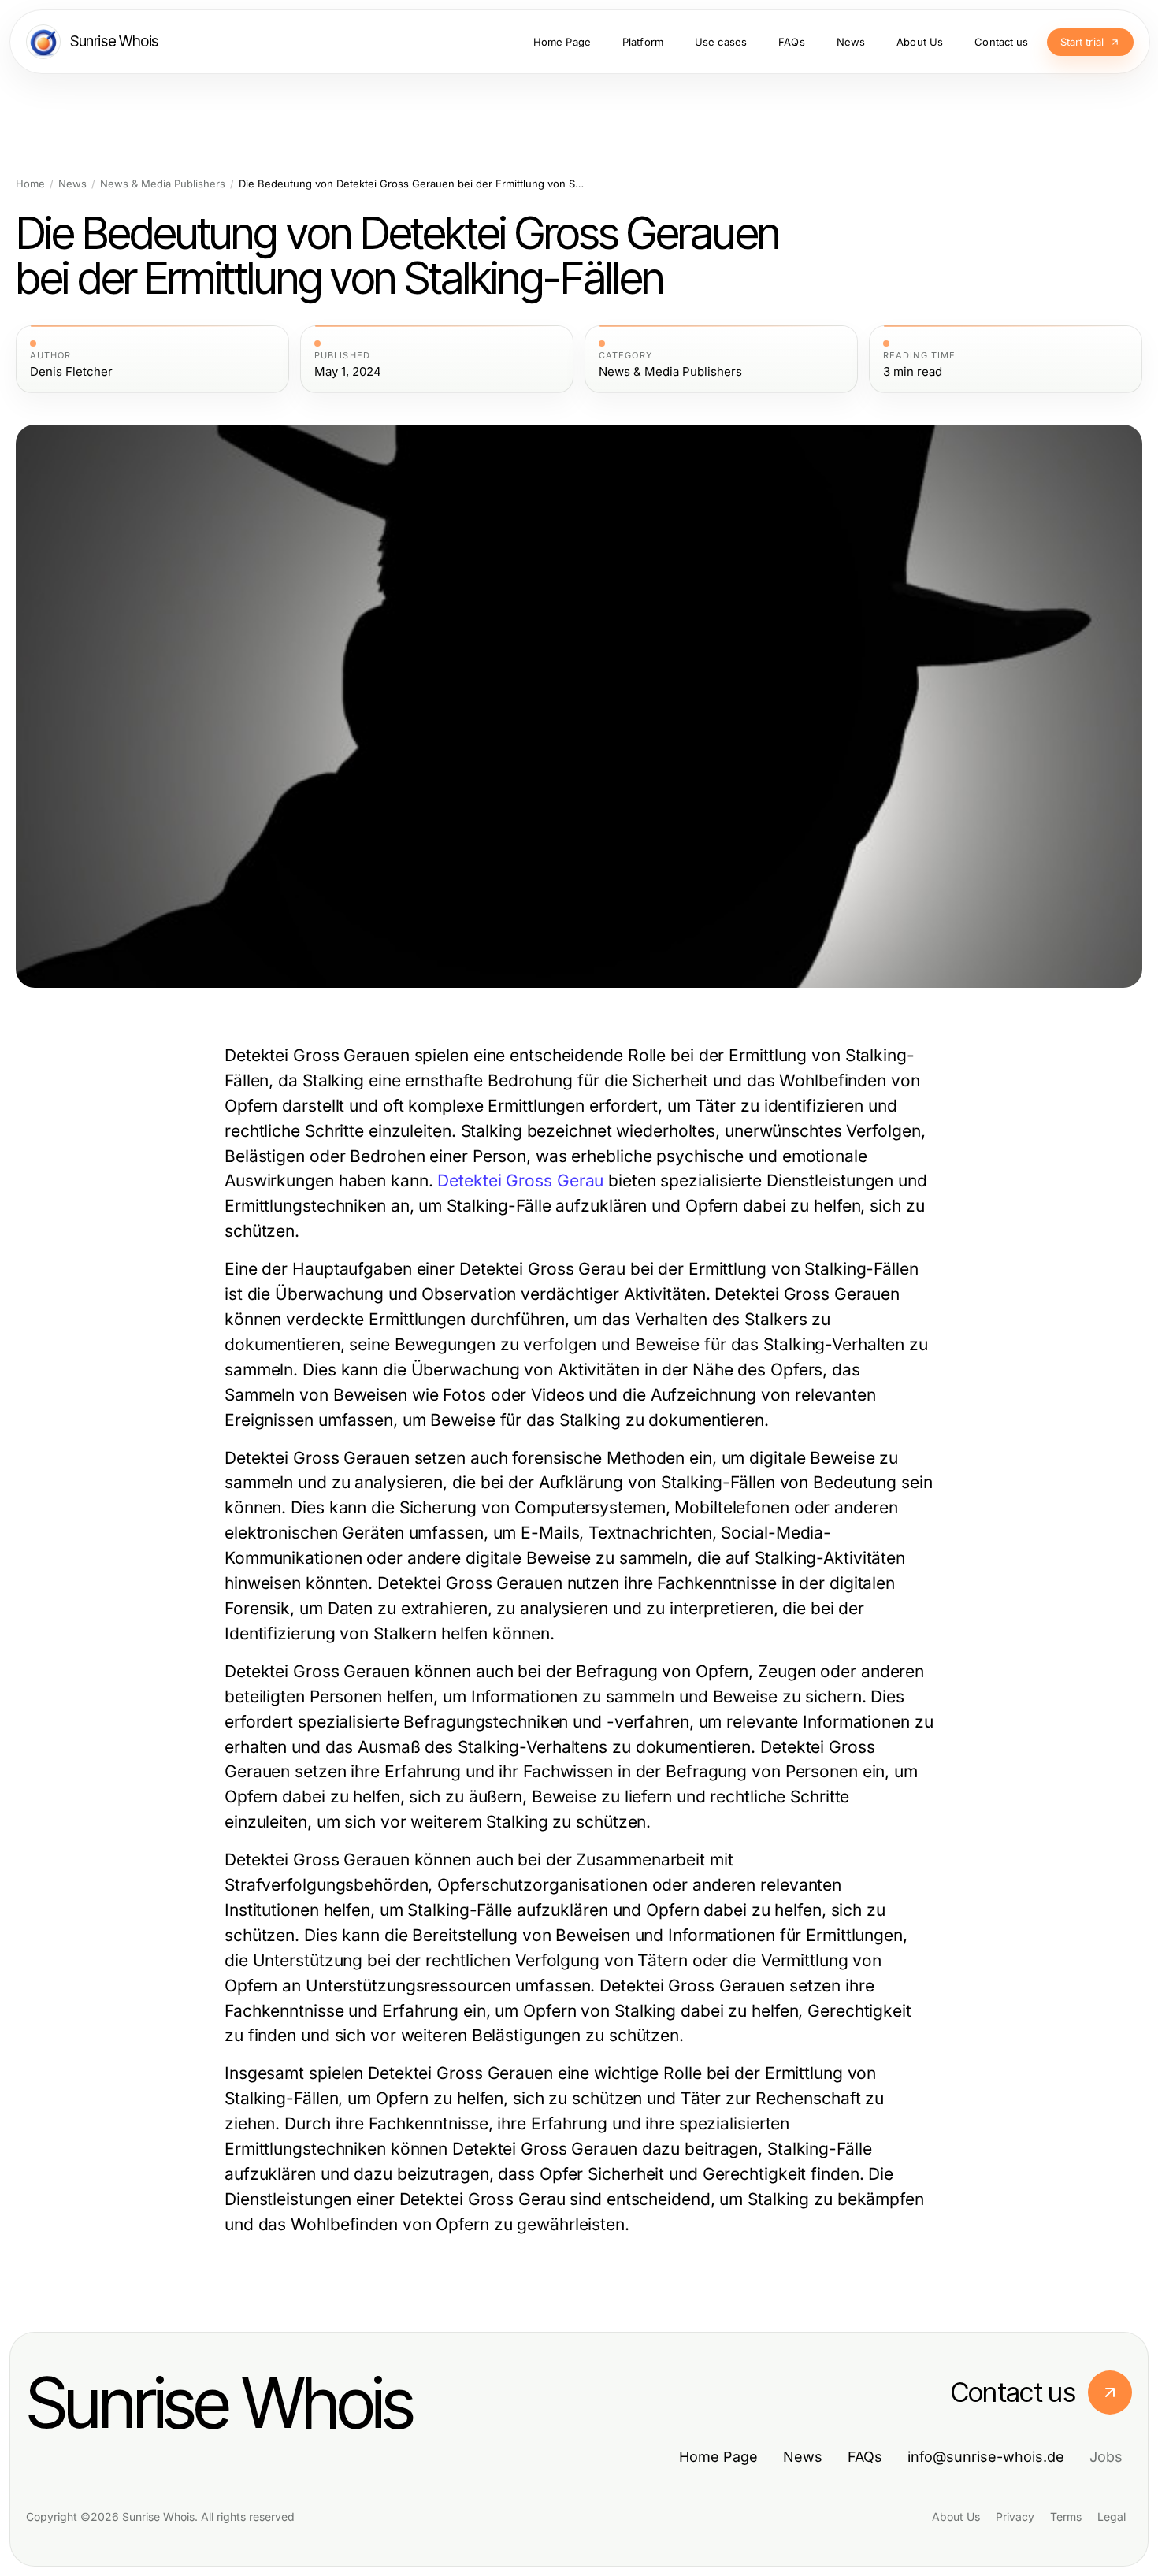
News (72, 184)
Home (30, 184)
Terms (1066, 2517)
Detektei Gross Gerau (520, 1180)
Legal (1112, 2517)
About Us (956, 2517)
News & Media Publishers (163, 184)
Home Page (718, 2457)
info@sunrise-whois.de (986, 2457)
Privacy (1015, 2517)
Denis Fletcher (71, 372)
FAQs (865, 2457)
